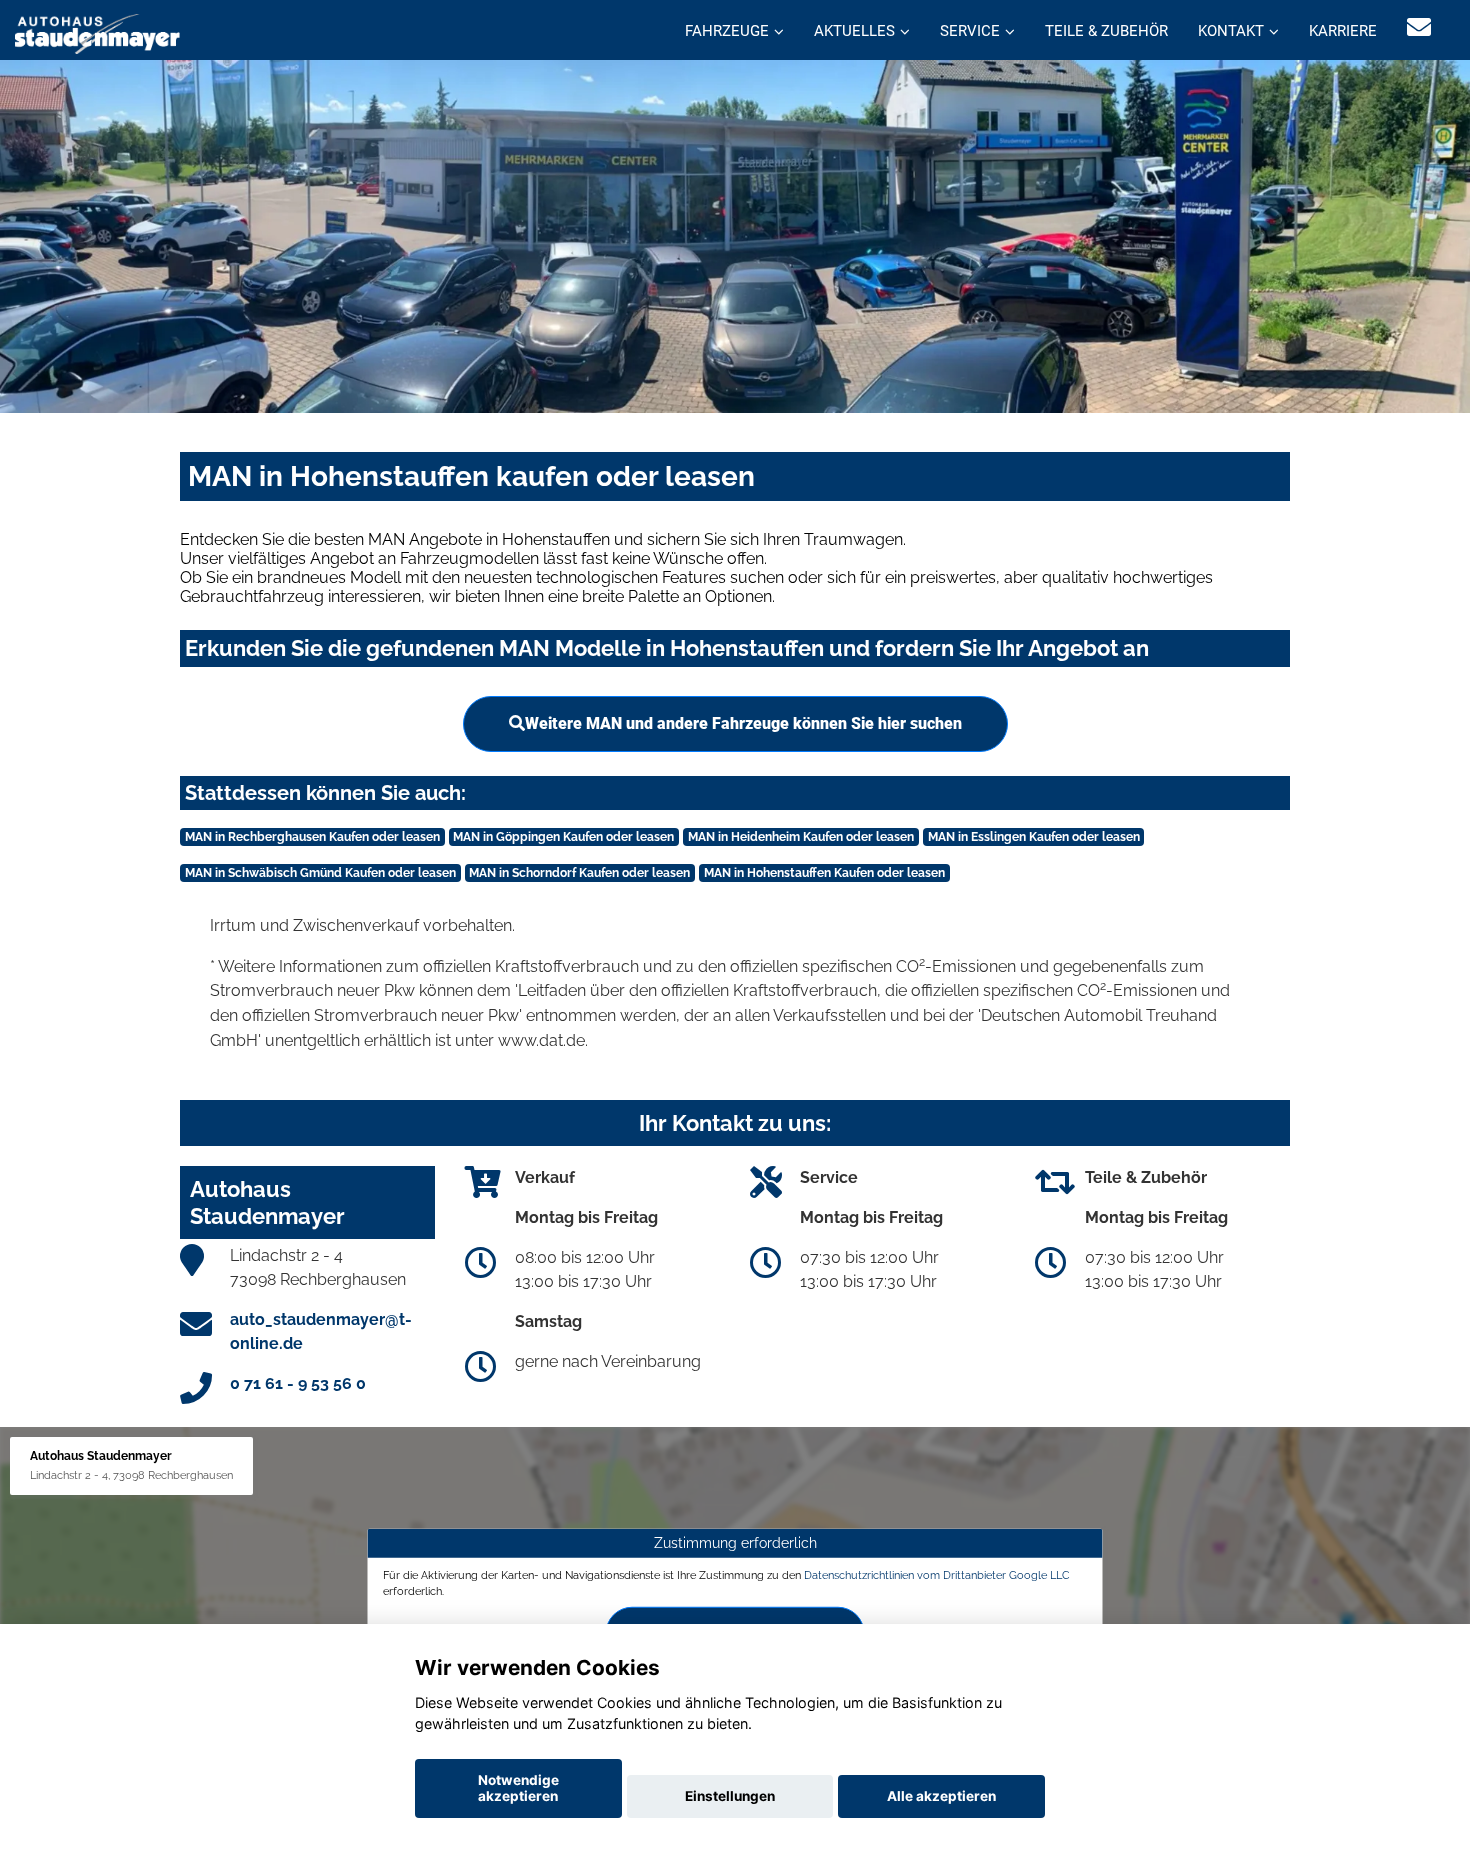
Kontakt (1231, 31)
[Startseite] (97, 32)
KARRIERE (1343, 31)
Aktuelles (854, 31)
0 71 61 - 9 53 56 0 (298, 1383)
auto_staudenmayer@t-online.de (321, 1331)
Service (970, 31)
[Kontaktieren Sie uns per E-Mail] (1419, 27)
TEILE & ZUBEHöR (1106, 31)
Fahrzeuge (727, 31)
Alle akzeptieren (941, 1796)
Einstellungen (730, 1796)
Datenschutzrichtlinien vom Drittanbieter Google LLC (937, 1575)
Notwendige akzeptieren (518, 1788)
